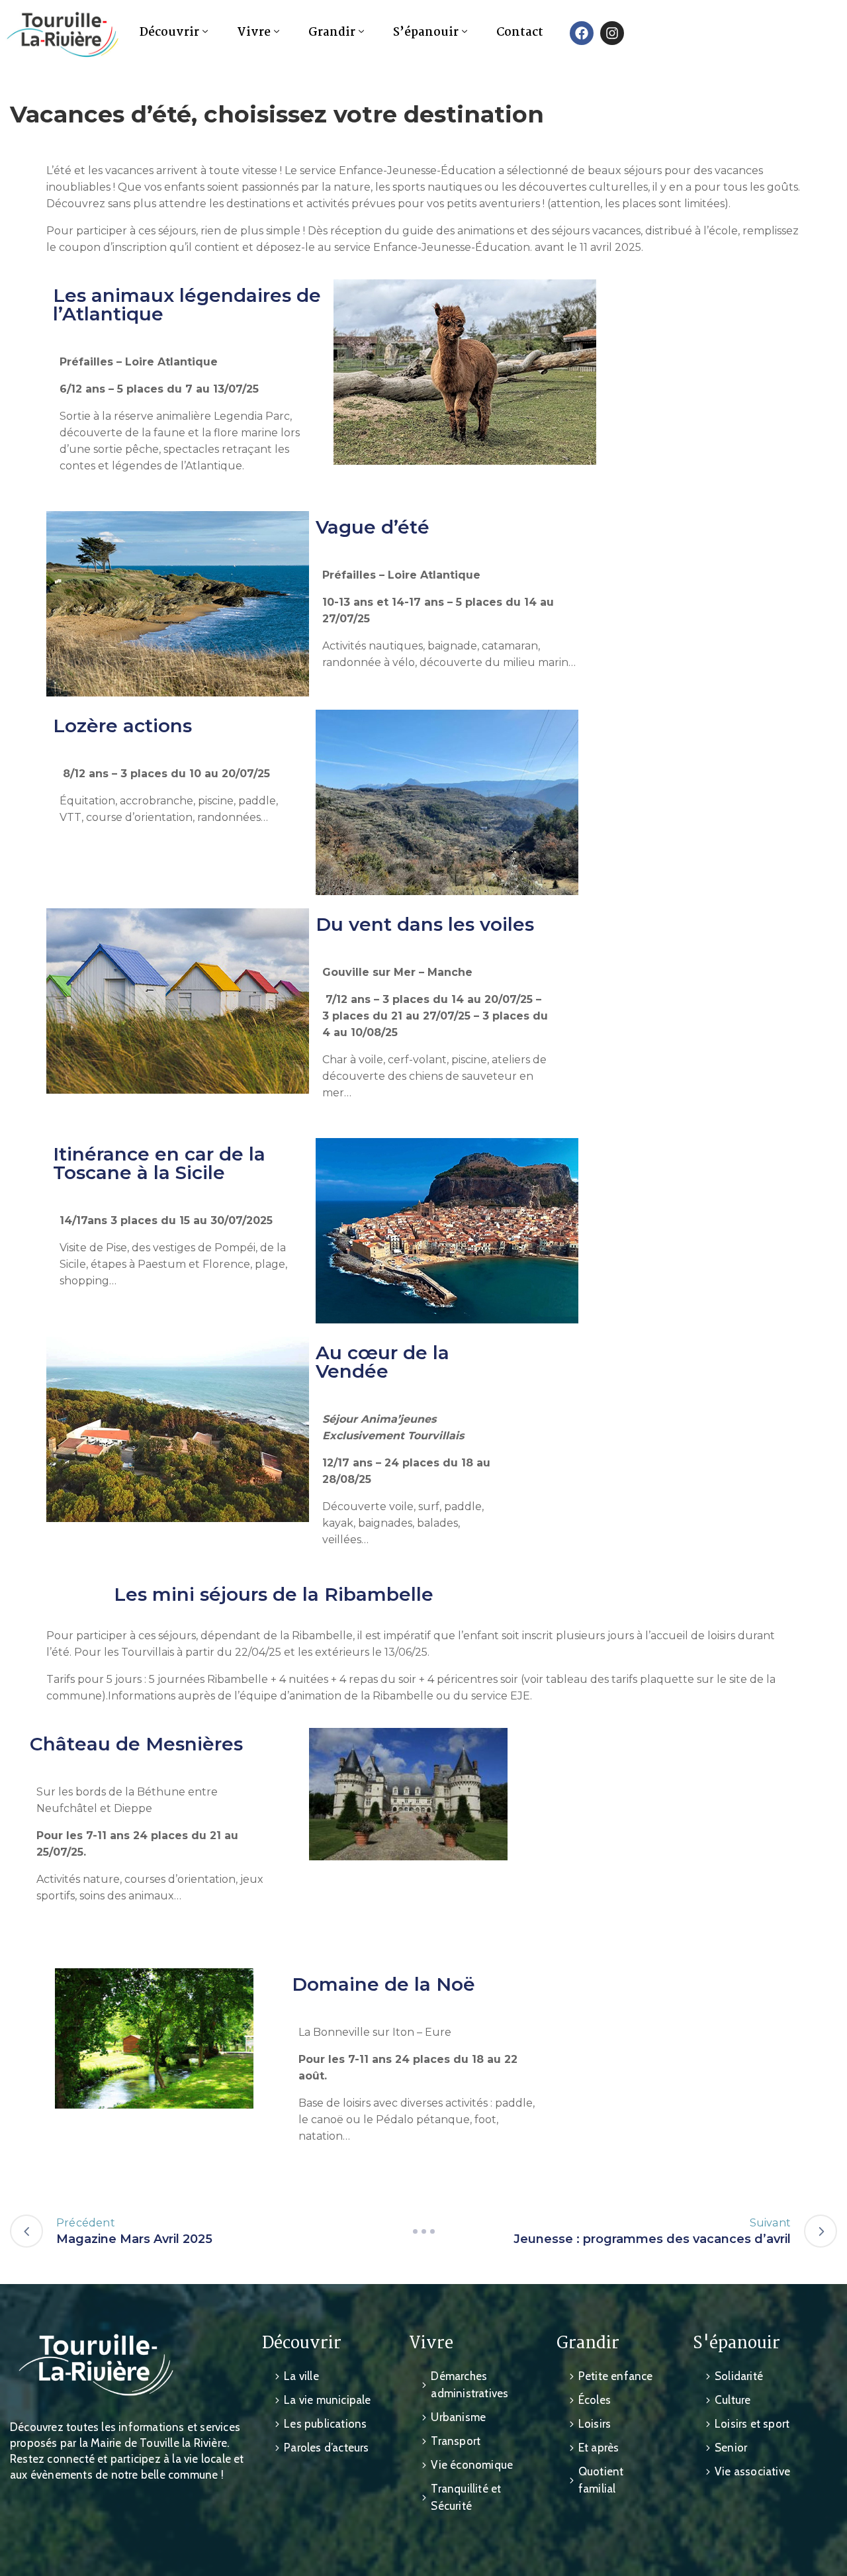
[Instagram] (612, 33)
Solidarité (739, 2376)
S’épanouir (426, 33)
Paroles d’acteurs (326, 2448)
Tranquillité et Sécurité (466, 2497)
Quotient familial (601, 2480)
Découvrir (169, 33)
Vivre (254, 33)
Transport (456, 2441)
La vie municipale (327, 2400)
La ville (301, 2376)
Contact (520, 33)
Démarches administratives (469, 2385)
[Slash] (423, 2231)
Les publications (325, 2424)
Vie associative (752, 2471)
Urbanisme (458, 2417)
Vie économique (472, 2465)
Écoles (595, 2400)
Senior (731, 2448)
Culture (733, 2400)
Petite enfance (616, 2376)
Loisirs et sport (752, 2424)
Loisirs (595, 2424)
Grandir (332, 33)
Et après (599, 2448)
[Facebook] (582, 33)
